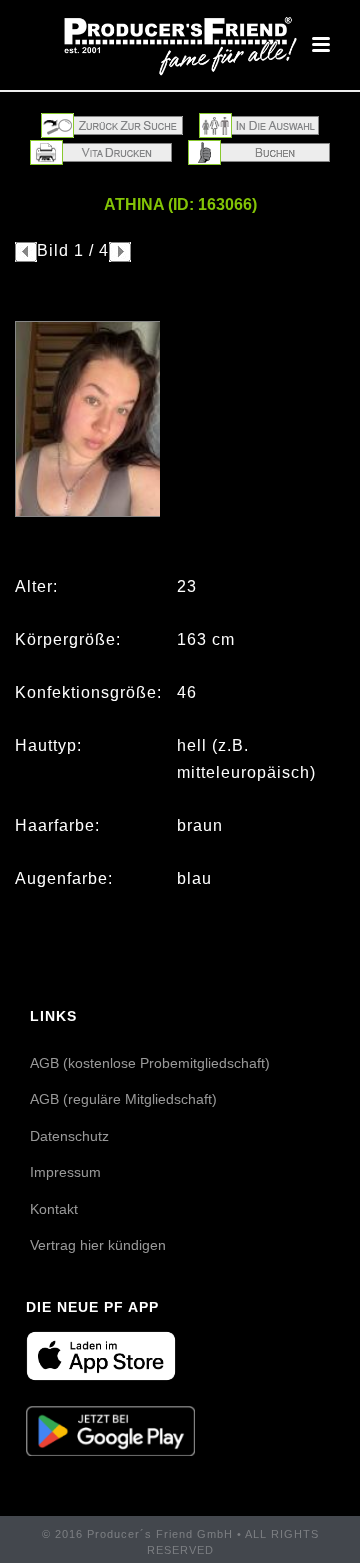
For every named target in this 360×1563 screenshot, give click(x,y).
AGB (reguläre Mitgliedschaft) (123, 1099)
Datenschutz (69, 1136)
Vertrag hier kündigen (98, 1245)
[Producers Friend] (180, 45)
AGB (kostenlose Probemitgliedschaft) (150, 1063)
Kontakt (54, 1209)
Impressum (65, 1172)
